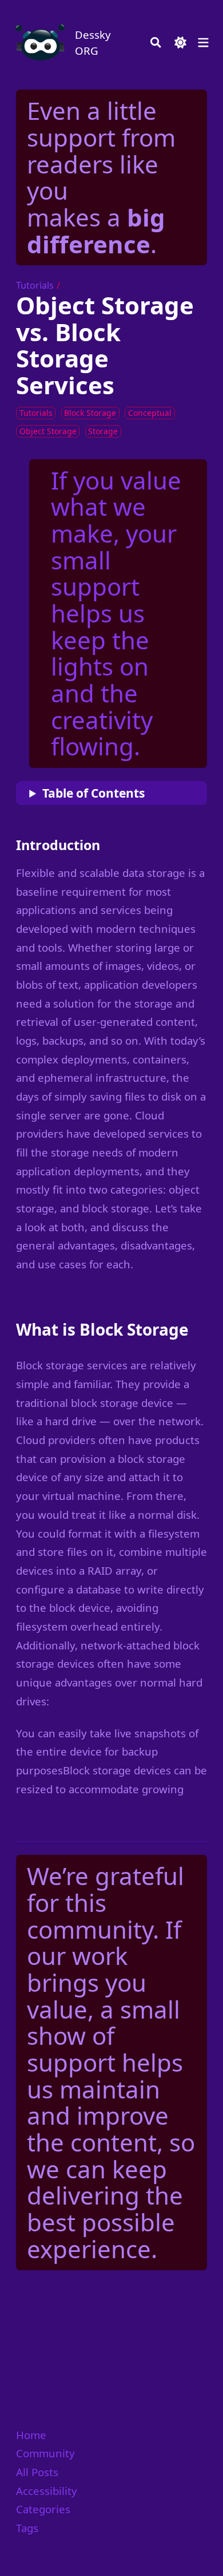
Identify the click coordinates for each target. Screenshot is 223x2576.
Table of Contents (93, 793)
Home (31, 2435)
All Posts (37, 2472)
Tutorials (35, 285)
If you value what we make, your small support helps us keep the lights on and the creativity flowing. (116, 613)
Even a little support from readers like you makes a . (101, 177)
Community (45, 2453)
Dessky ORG (93, 43)
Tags (27, 2528)
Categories (43, 2509)
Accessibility (47, 2491)
